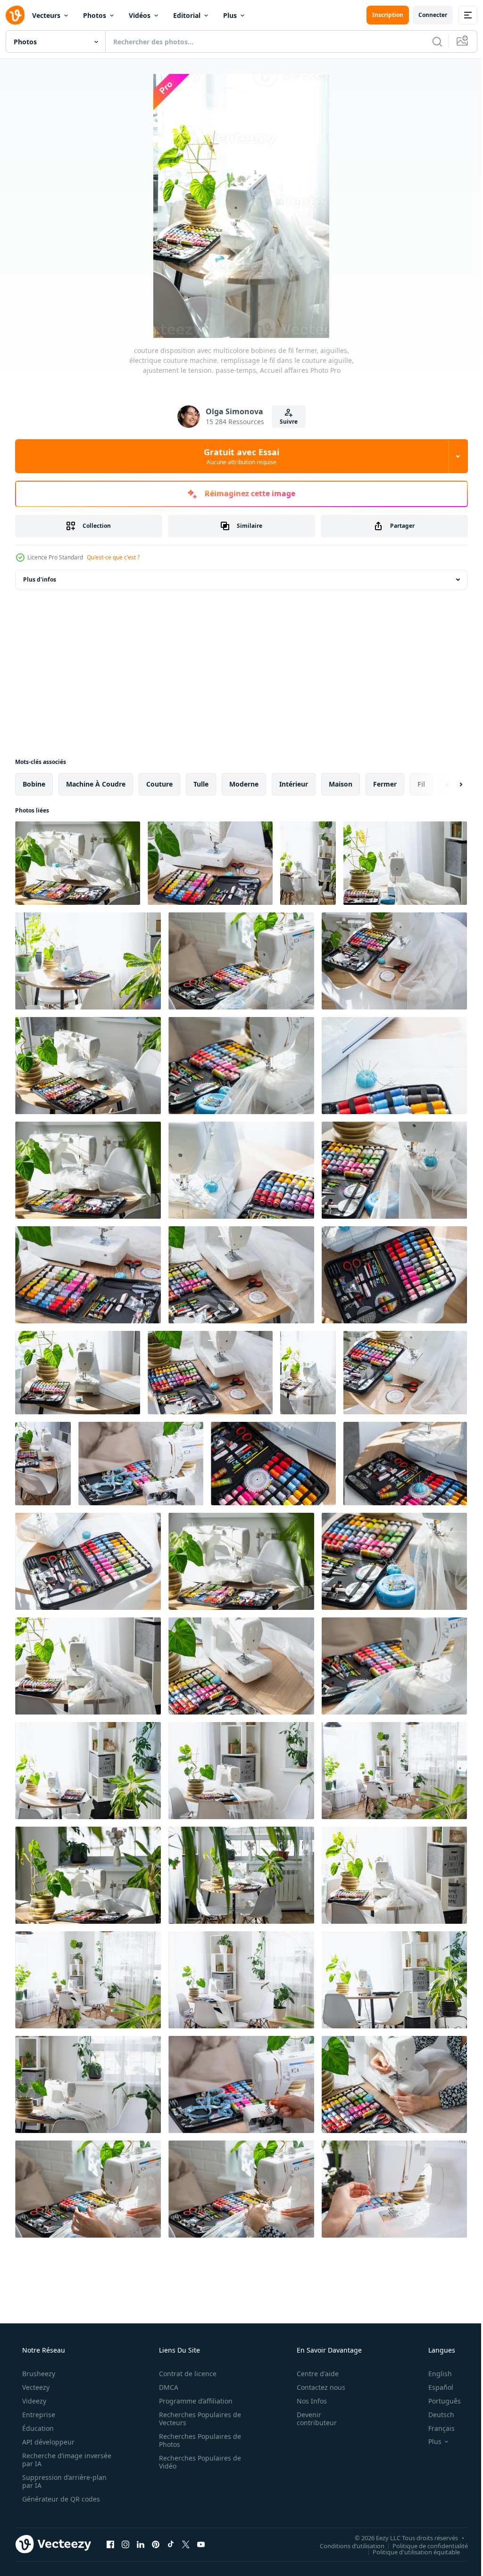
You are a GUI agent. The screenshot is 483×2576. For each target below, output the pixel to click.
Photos (95, 15)
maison (341, 784)
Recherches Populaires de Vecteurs (197, 2419)
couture (159, 784)
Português (438, 2401)
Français (435, 2428)
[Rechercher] (430, 41)
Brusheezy (38, 2374)
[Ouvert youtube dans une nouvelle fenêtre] (201, 2544)
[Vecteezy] (15, 15)
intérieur (294, 784)
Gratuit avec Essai (238, 456)
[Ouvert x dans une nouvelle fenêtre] (186, 2544)
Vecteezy (35, 2387)
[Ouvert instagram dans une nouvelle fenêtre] (125, 2544)
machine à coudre (96, 784)
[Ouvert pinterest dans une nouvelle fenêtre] (156, 2544)
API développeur (47, 2442)
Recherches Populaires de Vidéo (197, 2462)
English (434, 2374)
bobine (34, 784)
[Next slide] (446, 784)
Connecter (426, 15)
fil (421, 784)
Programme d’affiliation (192, 2401)
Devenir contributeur (311, 2419)
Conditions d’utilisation (345, 2545)
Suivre (285, 422)
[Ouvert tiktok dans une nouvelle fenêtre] (171, 2544)
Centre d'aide (312, 2374)
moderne (244, 784)
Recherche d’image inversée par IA (51, 2460)
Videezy (33, 2401)
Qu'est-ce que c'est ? (113, 557)
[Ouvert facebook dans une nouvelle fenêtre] (110, 2544)
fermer (385, 784)
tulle (201, 784)
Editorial (187, 15)
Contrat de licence (184, 2374)
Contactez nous (315, 2387)
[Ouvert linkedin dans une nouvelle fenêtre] (141, 2544)
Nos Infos (306, 2401)
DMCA (165, 2387)
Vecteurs (46, 15)
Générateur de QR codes (60, 2499)
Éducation (37, 2428)
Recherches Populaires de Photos (197, 2440)
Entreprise (38, 2415)
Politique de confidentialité (423, 2545)
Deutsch (435, 2415)
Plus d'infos (40, 579)
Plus (230, 15)
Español (435, 2387)
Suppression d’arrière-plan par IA (63, 2481)
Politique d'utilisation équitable (409, 2551)
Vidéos (140, 15)
